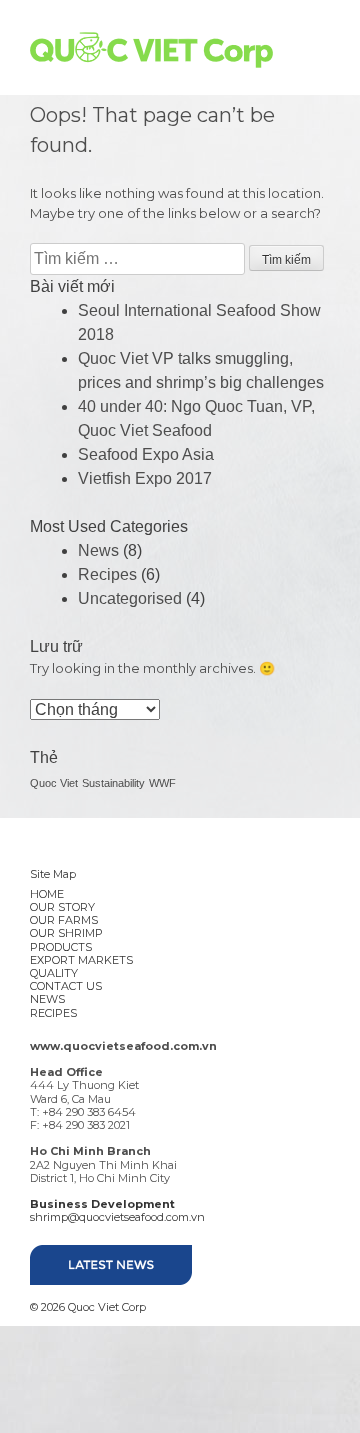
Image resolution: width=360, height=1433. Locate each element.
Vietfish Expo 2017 (145, 478)
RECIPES (53, 1013)
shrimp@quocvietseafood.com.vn (117, 1217)
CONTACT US (66, 986)
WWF (162, 783)
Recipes (107, 574)
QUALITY (54, 973)
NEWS (47, 999)
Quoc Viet (54, 783)
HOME (47, 894)
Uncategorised (130, 598)
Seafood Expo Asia (146, 454)
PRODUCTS (61, 947)
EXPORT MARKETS (81, 960)
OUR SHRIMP (66, 933)
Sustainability (113, 783)
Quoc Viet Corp (151, 50)
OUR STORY (62, 907)
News (98, 550)
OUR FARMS (64, 920)
